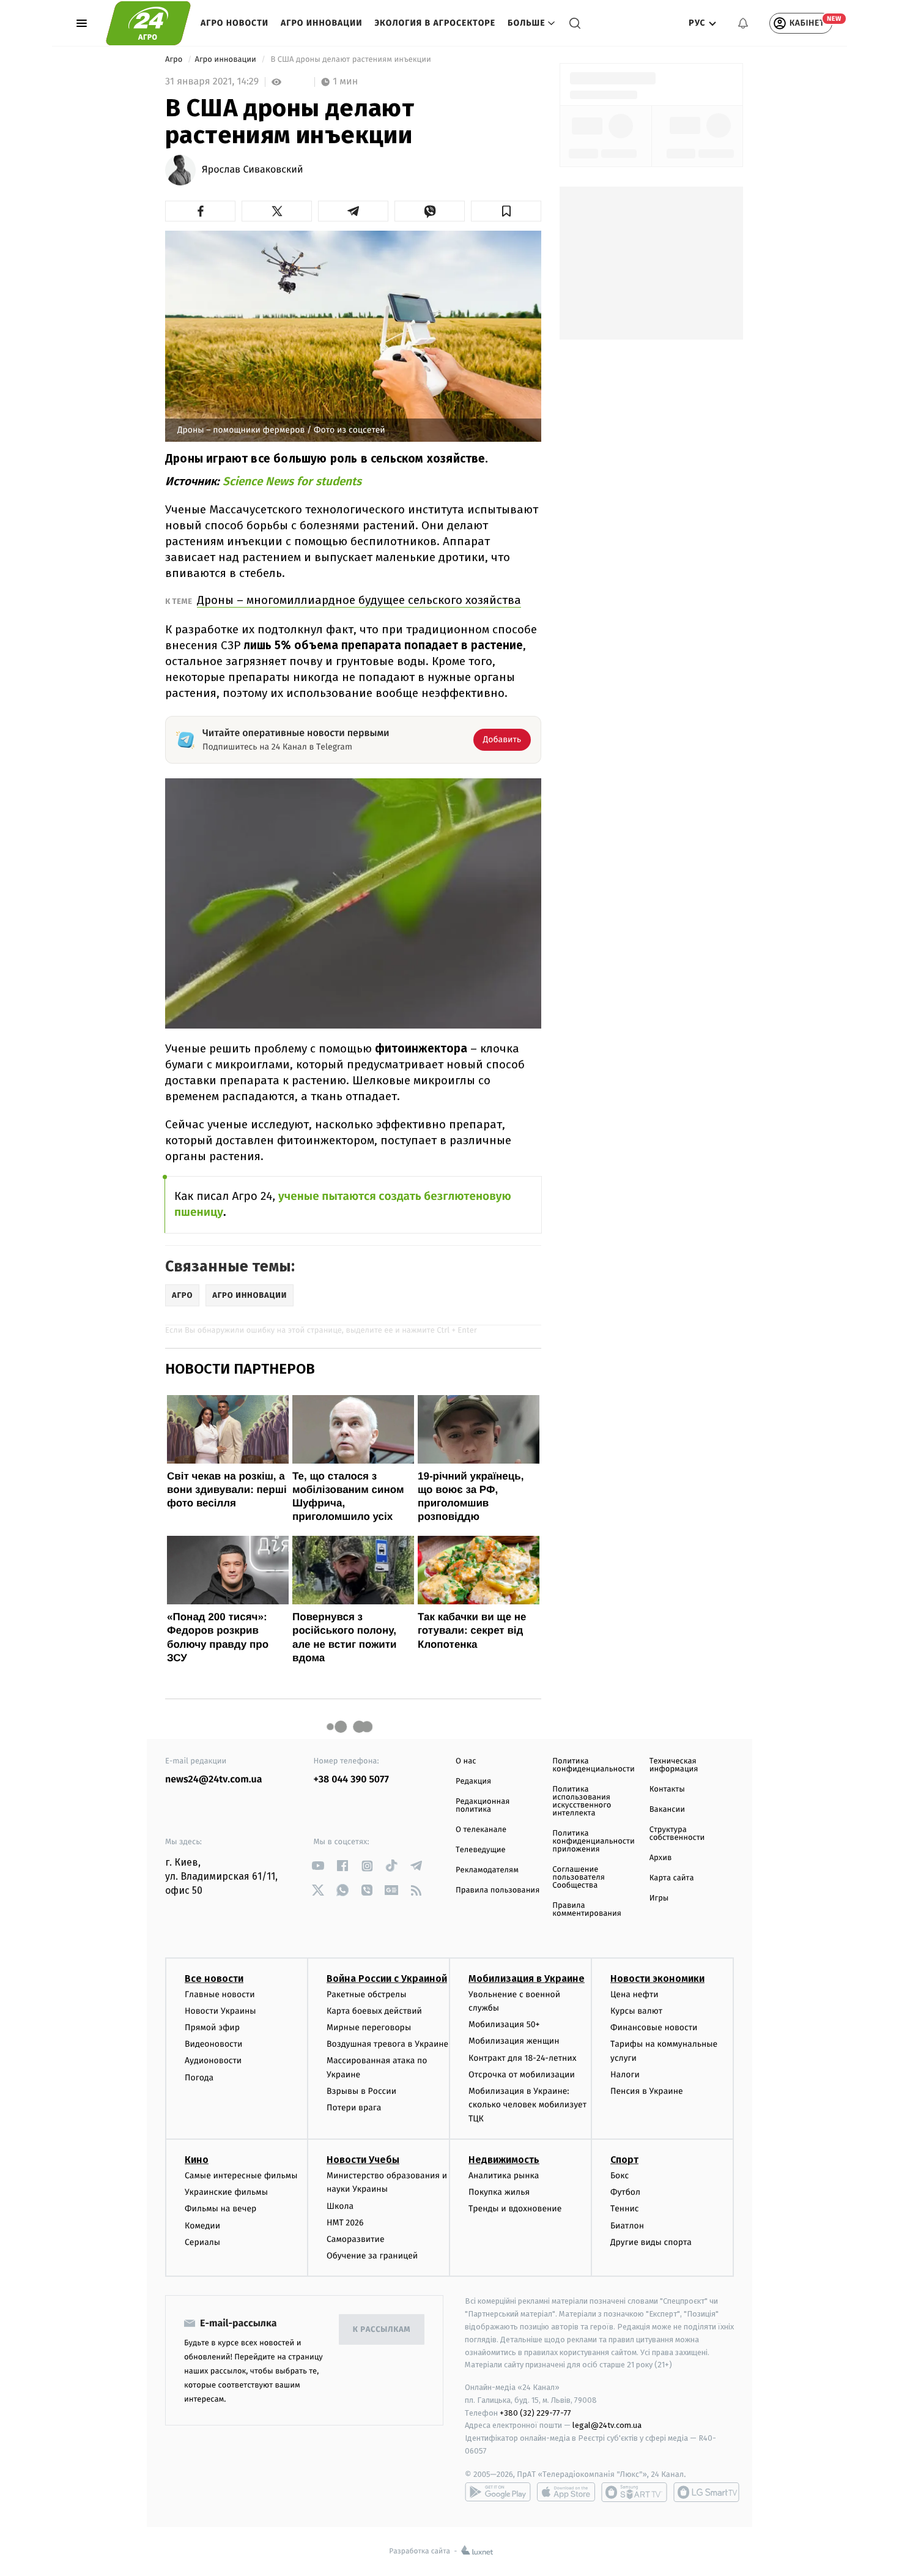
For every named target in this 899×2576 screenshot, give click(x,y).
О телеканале (481, 1830)
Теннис (625, 2209)
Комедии (202, 2226)
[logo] (148, 23)
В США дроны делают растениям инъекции (351, 60)
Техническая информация (674, 1765)
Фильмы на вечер (220, 2209)
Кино (197, 2160)
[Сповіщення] (743, 23)
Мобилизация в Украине (527, 1979)
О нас (466, 1761)
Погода (199, 2078)
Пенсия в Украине (647, 2091)
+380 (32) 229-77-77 (535, 2413)
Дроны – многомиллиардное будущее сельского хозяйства (359, 600)
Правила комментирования (587, 1910)
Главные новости (220, 1994)
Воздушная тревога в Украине (387, 2044)
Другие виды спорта (651, 2242)
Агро (175, 60)
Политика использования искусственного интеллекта (582, 1801)
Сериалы (202, 2242)
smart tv (634, 2492)
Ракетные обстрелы (366, 1994)
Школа (340, 2206)
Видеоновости (214, 2044)
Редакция (473, 1781)
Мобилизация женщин (514, 2041)
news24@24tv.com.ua (214, 1780)
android (498, 2492)
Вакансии (667, 1810)
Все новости (214, 1979)
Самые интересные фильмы (241, 2176)
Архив (661, 1858)
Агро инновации (321, 23)
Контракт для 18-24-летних (523, 2058)
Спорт (624, 2160)
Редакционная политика (483, 1806)
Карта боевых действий (374, 2011)
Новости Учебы (363, 2160)
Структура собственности (677, 1834)
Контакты (667, 1789)
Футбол (625, 2192)
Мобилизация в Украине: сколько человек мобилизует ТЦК (527, 2105)
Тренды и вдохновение (515, 2209)
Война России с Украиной (387, 1979)
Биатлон (627, 2226)
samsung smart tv (706, 2492)
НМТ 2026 (345, 2223)
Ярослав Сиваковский (253, 170)
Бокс (620, 2176)
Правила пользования (498, 1890)
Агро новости (235, 23)
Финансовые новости (654, 2027)
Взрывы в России (361, 2091)
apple (566, 2492)
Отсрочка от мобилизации (522, 2075)
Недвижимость (504, 2160)
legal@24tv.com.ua (607, 2425)
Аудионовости (213, 2060)
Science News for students (292, 481)
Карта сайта (672, 1878)
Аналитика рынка (504, 2176)
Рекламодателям (487, 1870)
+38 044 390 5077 (351, 1780)
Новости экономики (657, 1979)
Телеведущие (481, 1850)
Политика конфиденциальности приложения (593, 1841)
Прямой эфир (212, 2027)
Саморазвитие (356, 2239)
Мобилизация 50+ (504, 2024)
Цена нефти (634, 1994)
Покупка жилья (499, 2192)
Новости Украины (220, 2011)
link (318, 1866)
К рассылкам (382, 2330)
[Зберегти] (506, 211)
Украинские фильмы (226, 2192)
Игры (659, 1898)
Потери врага (354, 2108)
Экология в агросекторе (435, 23)
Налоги (625, 2075)
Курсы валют (636, 2011)
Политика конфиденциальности (593, 1765)
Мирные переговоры (369, 2027)
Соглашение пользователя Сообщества (579, 1878)
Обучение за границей (372, 2256)
